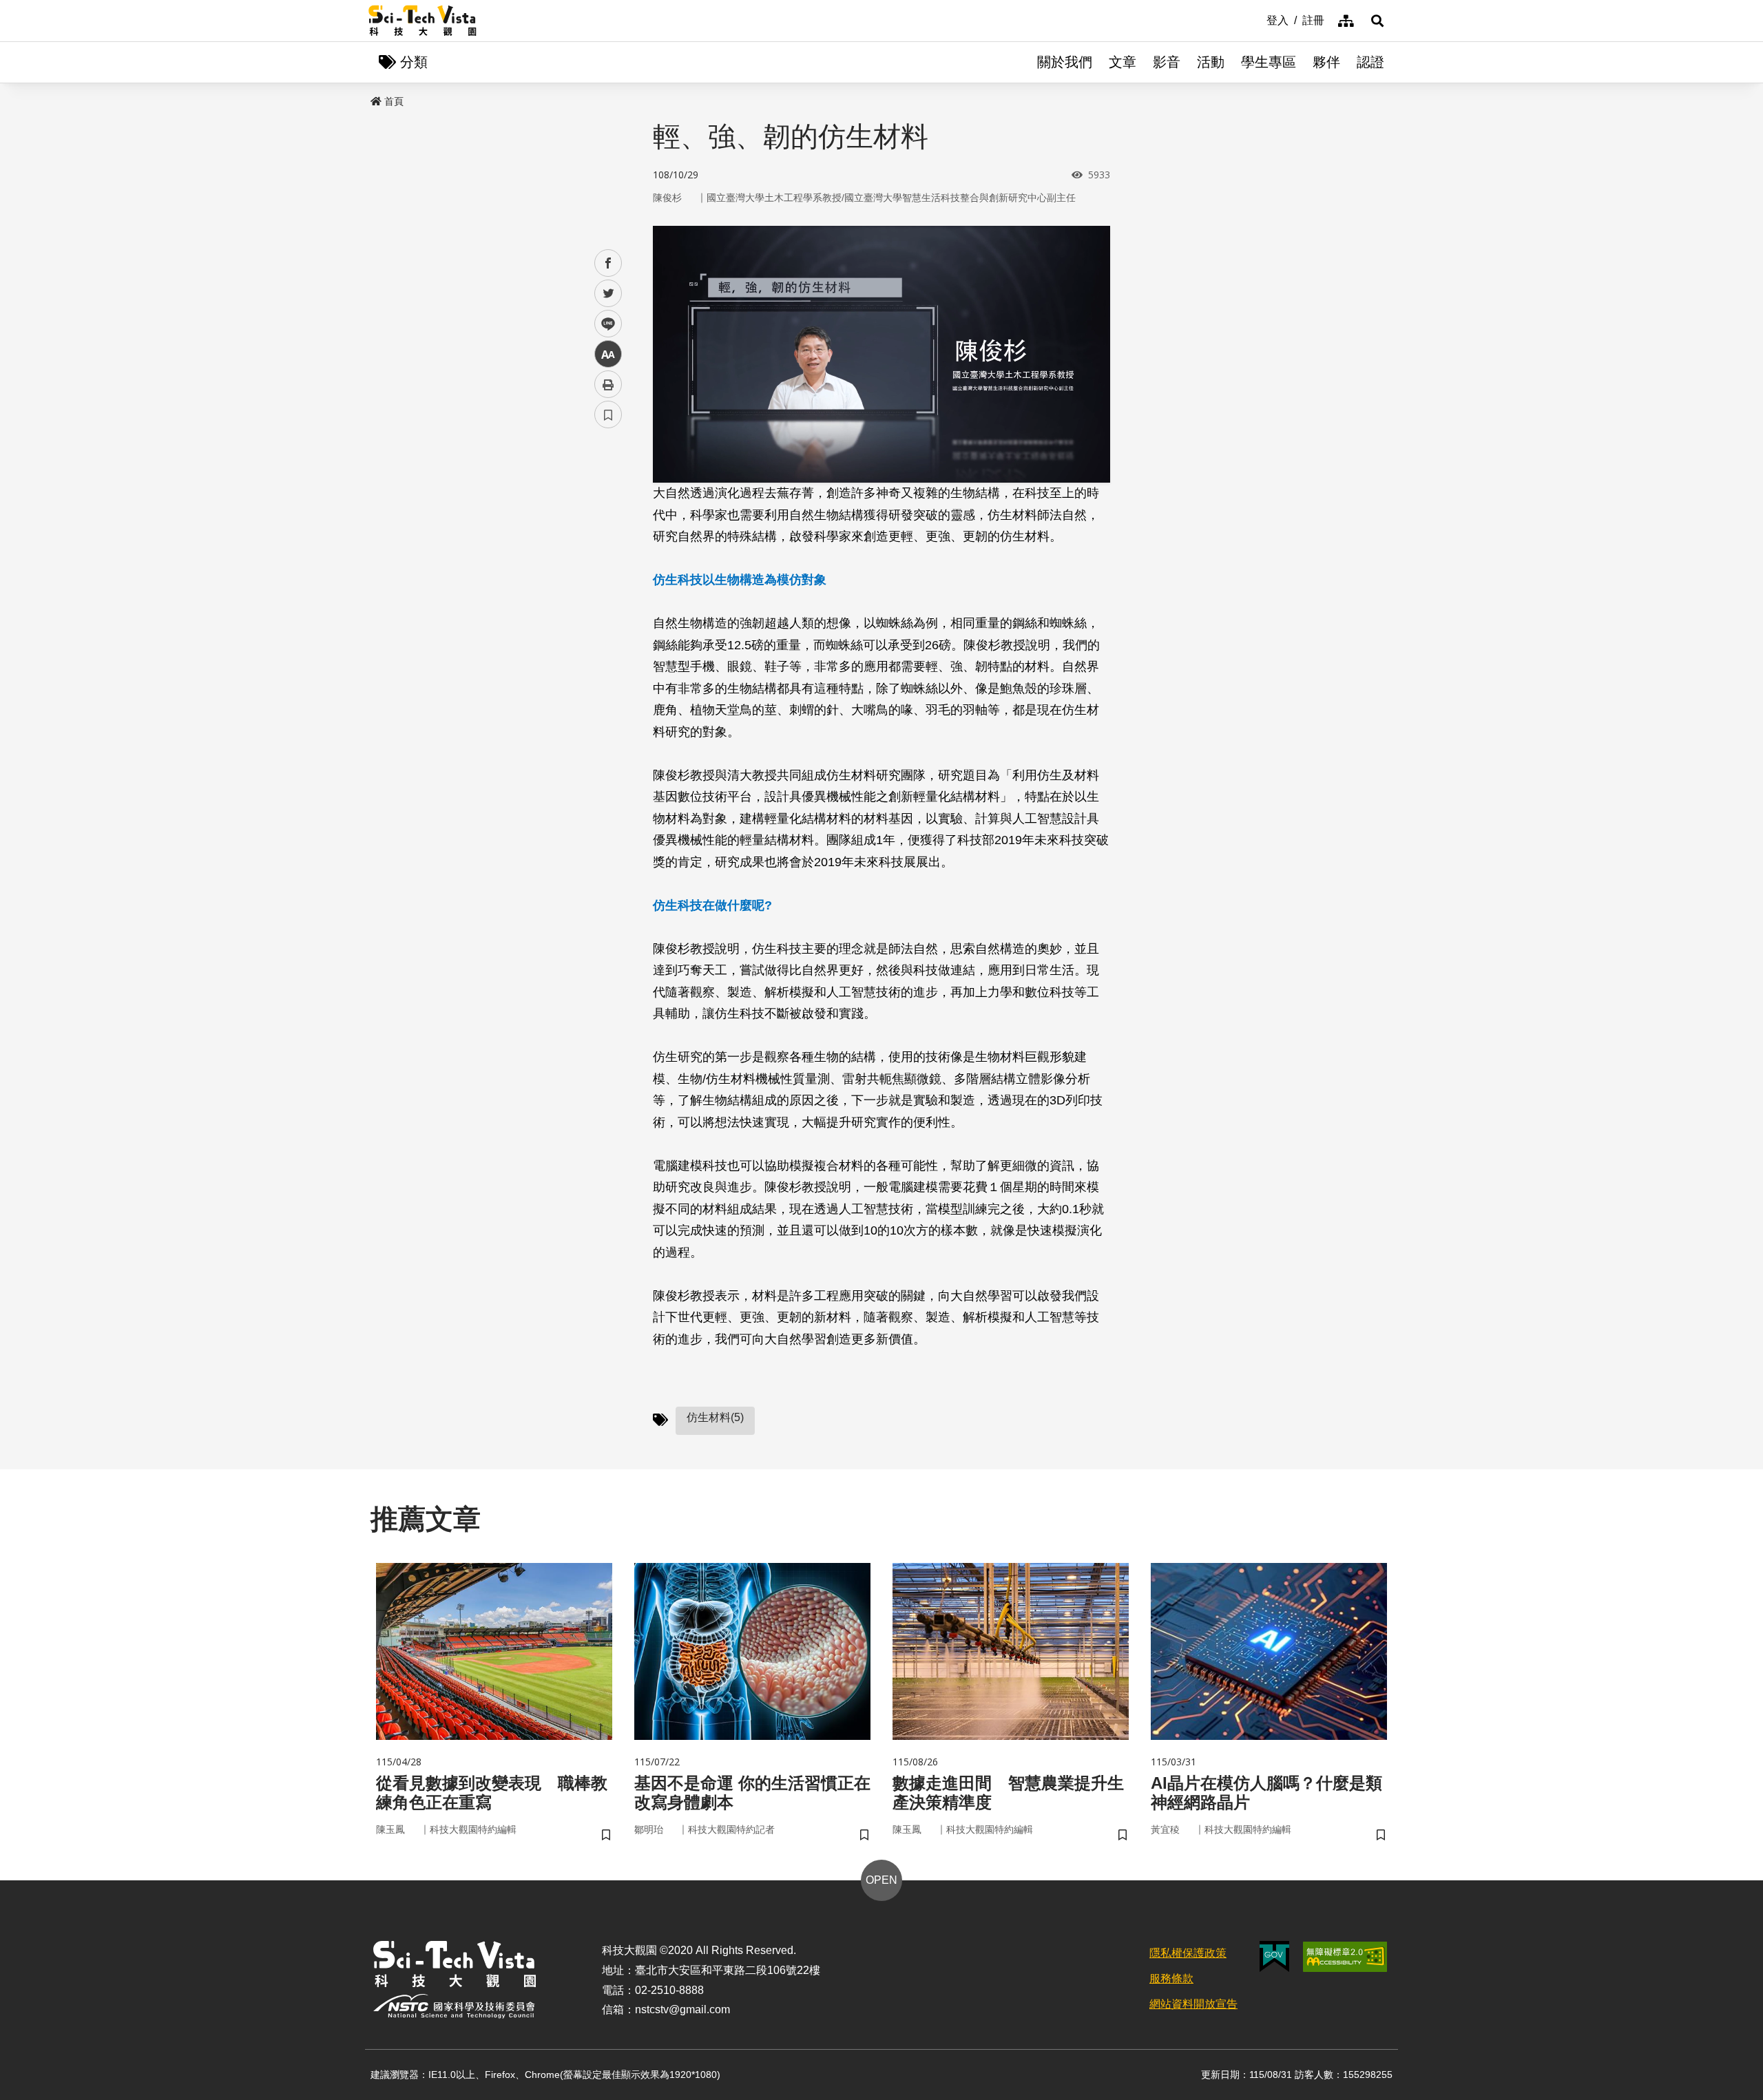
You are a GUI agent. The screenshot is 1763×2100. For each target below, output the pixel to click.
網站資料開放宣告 (1193, 2004)
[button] (1377, 21)
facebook (608, 263)
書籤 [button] (608, 414)
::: (1257, 19)
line (604, 324)
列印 (608, 384)
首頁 (394, 101)
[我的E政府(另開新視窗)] (1274, 1956)
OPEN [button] (881, 1880)
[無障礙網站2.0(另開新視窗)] (1345, 1957)
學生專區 (1269, 62)
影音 (1167, 62)
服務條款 (1171, 1978)
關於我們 (1065, 62)
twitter (608, 294)
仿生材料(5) (715, 1417)
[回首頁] (423, 21)
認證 (1370, 62)
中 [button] (608, 354)
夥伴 (1326, 62)
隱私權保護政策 (1188, 1953)
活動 (1211, 62)
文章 (1123, 62)
